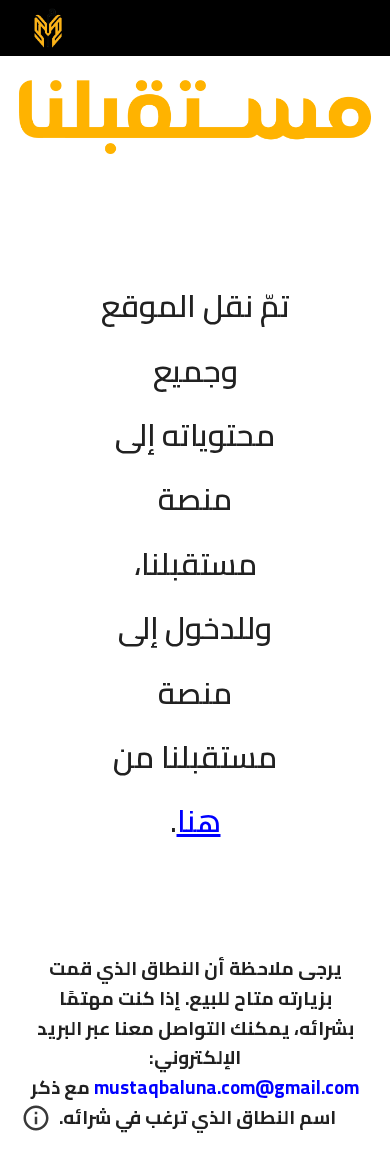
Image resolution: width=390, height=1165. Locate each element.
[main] (195, 550)
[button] (36, 1125)
